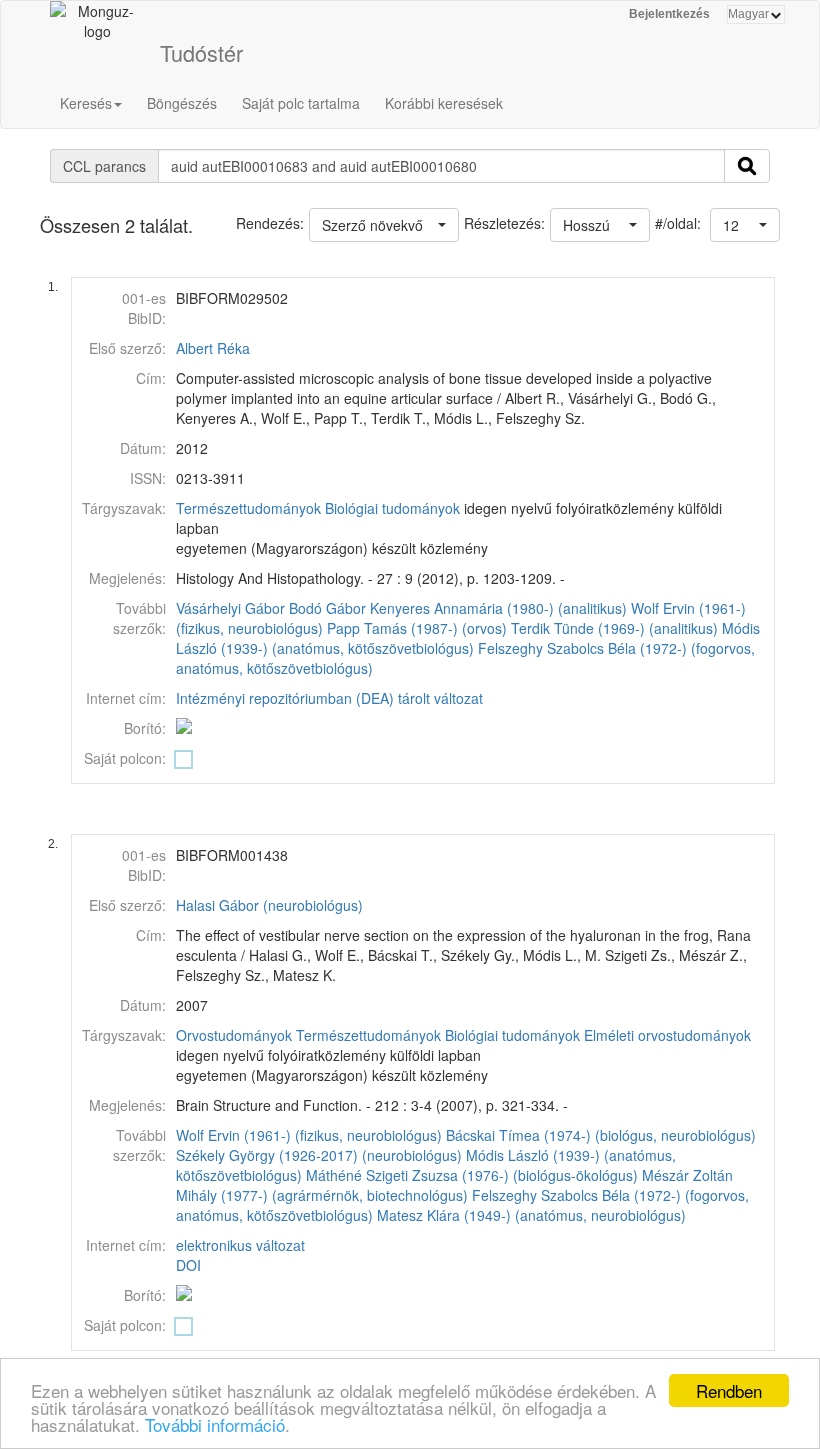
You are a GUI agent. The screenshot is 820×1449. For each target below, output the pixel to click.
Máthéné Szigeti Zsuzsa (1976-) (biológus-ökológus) (472, 1175)
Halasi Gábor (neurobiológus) (269, 905)
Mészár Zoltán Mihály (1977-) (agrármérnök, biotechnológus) (454, 1185)
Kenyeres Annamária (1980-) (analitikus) (498, 608)
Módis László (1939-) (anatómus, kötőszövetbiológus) (468, 638)
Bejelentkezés (669, 14)
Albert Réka (213, 348)
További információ (215, 1424)
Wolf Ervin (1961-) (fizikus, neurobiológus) (309, 1135)
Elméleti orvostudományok (667, 1035)
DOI (188, 1265)
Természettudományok (248, 508)
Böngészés (182, 103)
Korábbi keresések (444, 103)
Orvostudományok (234, 1035)
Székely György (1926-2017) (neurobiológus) (319, 1155)
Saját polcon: (125, 758)
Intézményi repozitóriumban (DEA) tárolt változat (329, 698)
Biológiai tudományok (392, 508)
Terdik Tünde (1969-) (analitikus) (614, 628)
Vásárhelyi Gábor (230, 608)
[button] (745, 225)
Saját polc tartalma (301, 103)
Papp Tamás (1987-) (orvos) (417, 628)
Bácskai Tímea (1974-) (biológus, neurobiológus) (601, 1135)
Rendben (729, 1390)
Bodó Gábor (327, 608)
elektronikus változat (240, 1245)
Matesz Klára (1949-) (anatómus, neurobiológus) (531, 1215)
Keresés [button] (86, 103)
